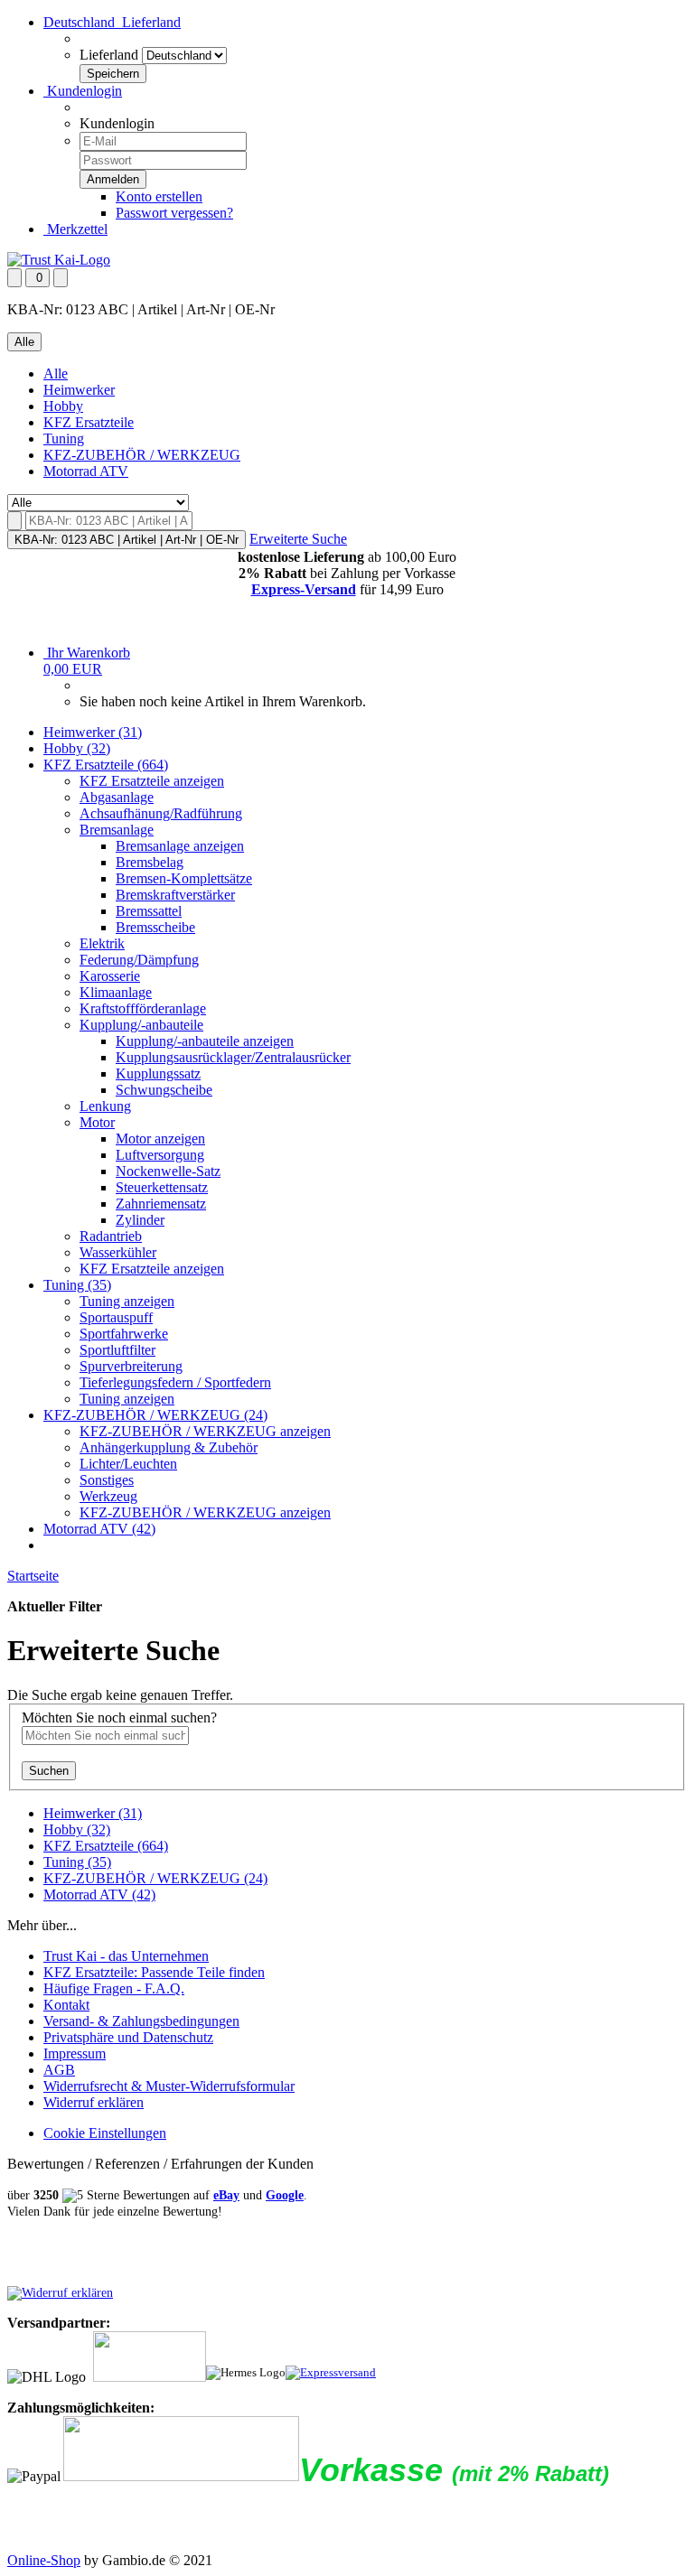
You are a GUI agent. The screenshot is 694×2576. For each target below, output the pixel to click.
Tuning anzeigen (127, 1301)
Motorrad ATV (86, 471)
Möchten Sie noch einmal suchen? (119, 1717)
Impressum (75, 2053)
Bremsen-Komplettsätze (184, 878)
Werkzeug (108, 1496)
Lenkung (105, 1106)
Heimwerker (79, 390)
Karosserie (110, 976)
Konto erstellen (159, 196)
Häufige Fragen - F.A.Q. (114, 1988)
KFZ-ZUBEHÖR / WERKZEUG (142, 455)
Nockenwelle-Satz (168, 1171)
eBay (226, 2195)
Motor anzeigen (160, 1139)
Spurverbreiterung (131, 1366)
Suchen (49, 1771)
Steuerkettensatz (162, 1187)
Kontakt (66, 2005)
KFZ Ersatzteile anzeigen (152, 781)
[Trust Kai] (59, 260)
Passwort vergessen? (174, 213)
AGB (59, 2070)
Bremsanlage (117, 830)
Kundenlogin (83, 91)
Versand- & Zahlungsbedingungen (141, 2021)
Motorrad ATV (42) (99, 1529)
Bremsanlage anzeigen (180, 846)
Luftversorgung (160, 1155)
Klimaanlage (116, 992)
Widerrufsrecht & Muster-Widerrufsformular (169, 2086)
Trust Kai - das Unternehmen (126, 1956)
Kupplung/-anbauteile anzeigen (205, 1041)
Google (285, 2195)
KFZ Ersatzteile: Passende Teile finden (154, 1972)
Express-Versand (304, 589)
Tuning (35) (77, 1285)
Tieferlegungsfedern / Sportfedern (175, 1382)
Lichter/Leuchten (128, 1464)
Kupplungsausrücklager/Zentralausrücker (233, 1057)
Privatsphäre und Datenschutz (128, 2037)
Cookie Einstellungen (105, 2133)
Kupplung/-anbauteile (141, 1025)
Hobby (63, 406)
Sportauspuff (116, 1317)
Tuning (64, 439)
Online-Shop (44, 2560)
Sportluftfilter (117, 1350)
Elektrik (102, 943)
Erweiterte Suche (298, 539)
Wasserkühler (118, 1252)
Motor (97, 1122)
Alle (56, 373)
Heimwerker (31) (93, 732)
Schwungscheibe (164, 1090)
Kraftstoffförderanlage (143, 1008)
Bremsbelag (150, 862)
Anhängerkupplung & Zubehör (169, 1447)
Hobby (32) (77, 748)
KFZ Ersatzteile (89, 422)
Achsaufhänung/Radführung (161, 813)
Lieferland (109, 55)
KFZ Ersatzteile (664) (106, 765)
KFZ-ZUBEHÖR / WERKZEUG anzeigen (205, 1431)
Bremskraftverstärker (175, 895)
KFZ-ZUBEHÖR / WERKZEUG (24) (155, 1415)
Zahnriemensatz (161, 1204)
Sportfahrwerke (124, 1334)
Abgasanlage (117, 797)
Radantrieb (111, 1236)
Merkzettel (75, 229)
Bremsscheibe (155, 927)
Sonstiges (107, 1480)
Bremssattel (149, 911)
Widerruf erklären (94, 2102)
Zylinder (140, 1220)
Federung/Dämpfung (139, 960)
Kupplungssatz (158, 1073)
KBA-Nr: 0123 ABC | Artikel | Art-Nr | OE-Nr (127, 540)
